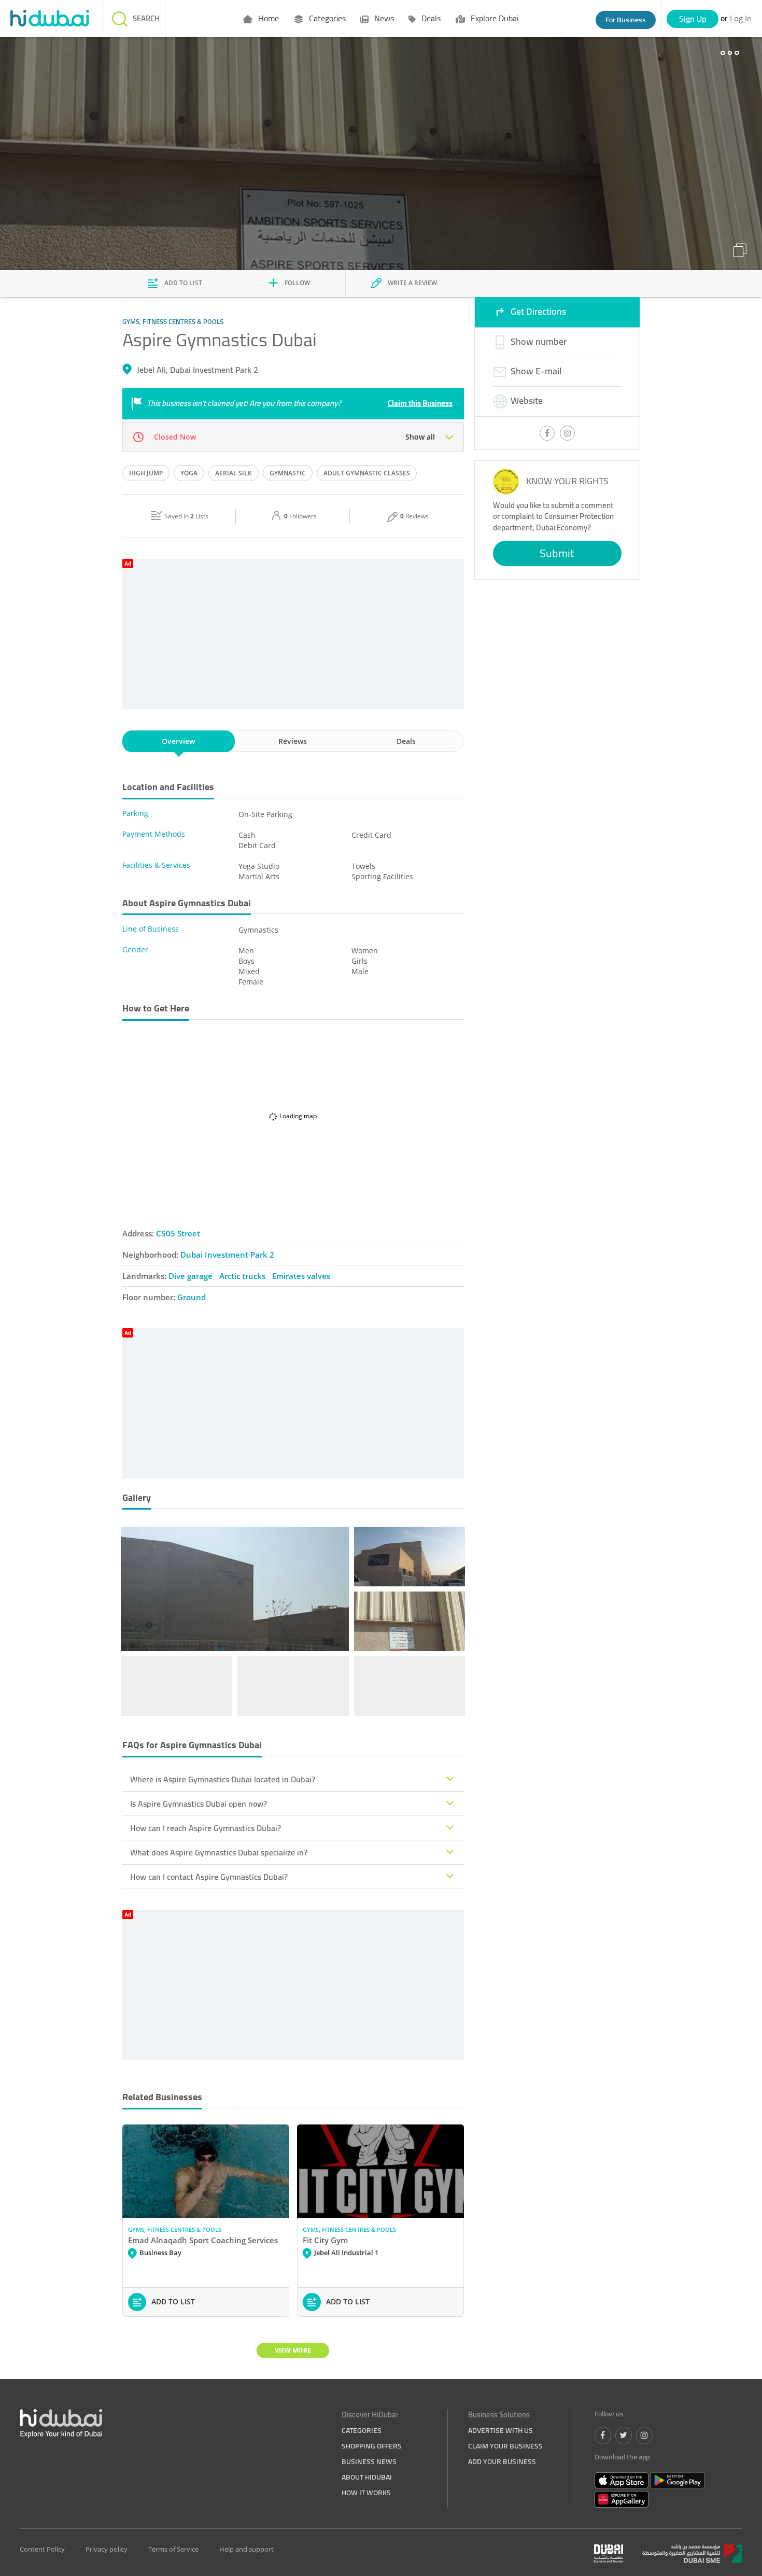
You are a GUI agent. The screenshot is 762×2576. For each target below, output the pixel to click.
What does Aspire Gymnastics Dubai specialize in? (219, 1852)
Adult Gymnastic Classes (367, 473)
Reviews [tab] (293, 741)
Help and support (246, 2549)
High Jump (146, 473)
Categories (326, 18)
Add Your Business (502, 2461)
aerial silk (234, 473)
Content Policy (42, 2549)
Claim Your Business (505, 2446)
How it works (366, 2493)
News (383, 18)
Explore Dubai (493, 18)
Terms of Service (173, 2549)
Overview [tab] (178, 741)
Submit (557, 553)
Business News (369, 2461)
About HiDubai (367, 2477)
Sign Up (693, 19)
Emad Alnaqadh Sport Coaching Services (203, 2240)
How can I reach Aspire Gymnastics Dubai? (206, 1828)
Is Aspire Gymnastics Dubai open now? (199, 1804)
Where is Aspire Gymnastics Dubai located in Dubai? (223, 1779)
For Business (626, 20)
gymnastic (288, 473)
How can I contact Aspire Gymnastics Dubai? (209, 1877)
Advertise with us (500, 2430)
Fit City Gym (325, 2240)
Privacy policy (107, 2549)
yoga (189, 473)
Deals (430, 18)
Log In (741, 18)
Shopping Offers (372, 2446)
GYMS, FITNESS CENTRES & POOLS (175, 2229)
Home (267, 18)
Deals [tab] (406, 741)
